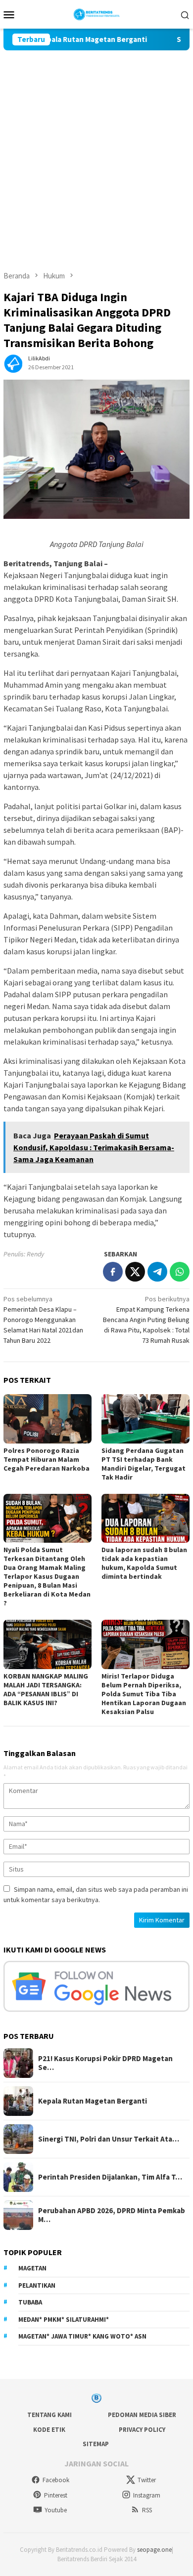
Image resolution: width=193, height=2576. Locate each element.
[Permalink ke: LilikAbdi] (13, 362)
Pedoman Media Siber (142, 2415)
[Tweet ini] (135, 1272)
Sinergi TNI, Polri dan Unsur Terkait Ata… (109, 2139)
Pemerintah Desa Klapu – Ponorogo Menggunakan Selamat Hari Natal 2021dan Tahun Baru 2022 (43, 1320)
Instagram (147, 2495)
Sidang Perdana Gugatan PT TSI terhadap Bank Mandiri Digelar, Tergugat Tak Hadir (144, 1464)
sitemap (96, 2444)
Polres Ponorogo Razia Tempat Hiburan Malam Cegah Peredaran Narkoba (47, 1459)
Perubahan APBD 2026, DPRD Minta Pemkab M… (112, 2215)
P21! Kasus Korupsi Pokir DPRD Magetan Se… (105, 2063)
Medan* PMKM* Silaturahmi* (64, 2320)
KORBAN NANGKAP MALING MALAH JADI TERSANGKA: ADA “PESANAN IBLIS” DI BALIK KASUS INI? (46, 1689)
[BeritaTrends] (97, 13)
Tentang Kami (49, 2415)
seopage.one (154, 2550)
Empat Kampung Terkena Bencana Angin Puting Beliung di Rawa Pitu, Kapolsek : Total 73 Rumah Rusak (146, 1320)
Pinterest (56, 2495)
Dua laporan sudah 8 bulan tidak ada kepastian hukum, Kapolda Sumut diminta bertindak (144, 1563)
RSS (147, 2510)
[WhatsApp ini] (180, 1272)
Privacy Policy (142, 2430)
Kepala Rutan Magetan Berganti (71, 39)
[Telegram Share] (157, 1272)
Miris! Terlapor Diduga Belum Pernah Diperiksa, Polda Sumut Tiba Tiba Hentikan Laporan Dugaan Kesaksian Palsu (144, 1694)
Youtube (56, 2510)
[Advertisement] (96, 152)
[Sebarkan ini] (113, 1272)
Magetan (32, 2268)
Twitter (147, 2480)
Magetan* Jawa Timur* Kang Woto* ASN (82, 2336)
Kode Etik (49, 2430)
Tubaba (30, 2302)
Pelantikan (37, 2285)
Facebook (56, 2480)
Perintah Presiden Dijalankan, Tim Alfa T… (110, 2177)
